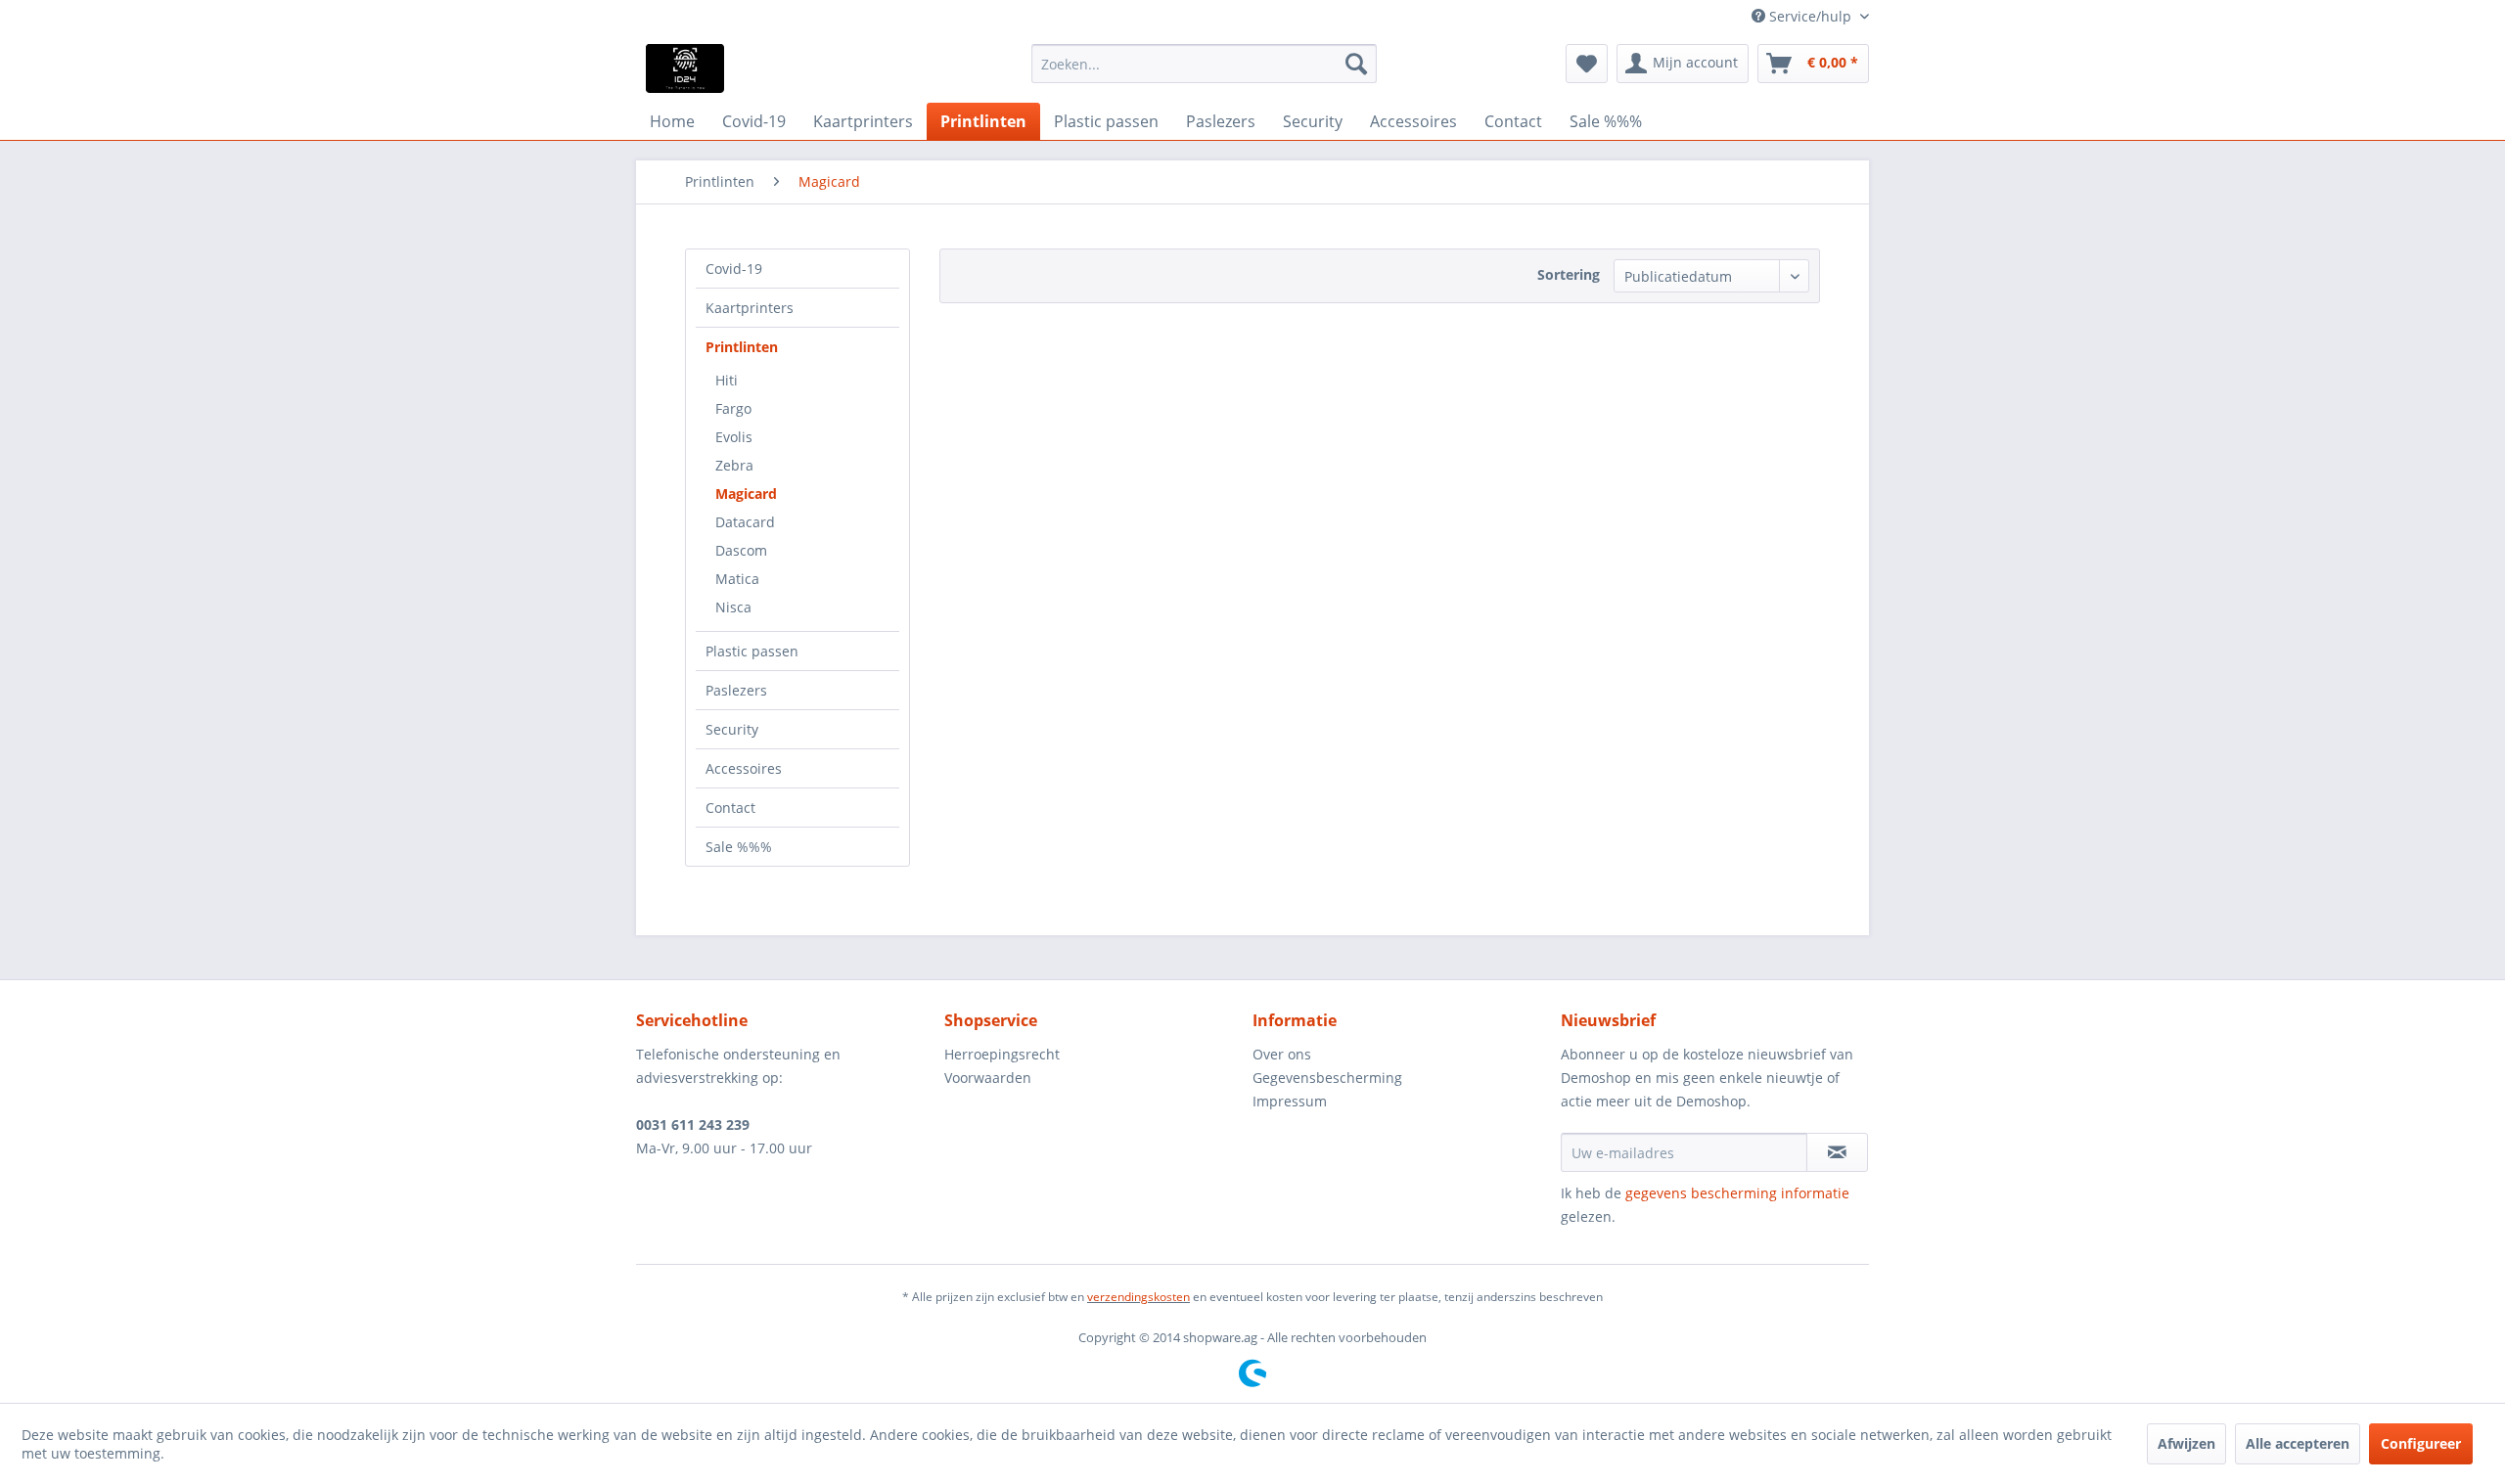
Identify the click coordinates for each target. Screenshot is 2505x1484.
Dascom (741, 550)
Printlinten (742, 347)
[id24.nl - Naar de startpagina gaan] (685, 68)
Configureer (2421, 1443)
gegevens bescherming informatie (1737, 1193)
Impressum (1290, 1101)
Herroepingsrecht (1002, 1054)
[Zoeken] (1356, 64)
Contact (730, 808)
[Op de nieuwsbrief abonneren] (1837, 1152)
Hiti (727, 380)
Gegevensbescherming (1327, 1078)
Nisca (733, 607)
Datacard (745, 522)
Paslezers (736, 690)
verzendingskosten (1139, 1297)
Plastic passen (752, 651)
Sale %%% (739, 847)
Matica (737, 579)
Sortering (1569, 274)
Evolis (734, 437)
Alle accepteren (2298, 1443)
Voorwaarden (988, 1078)
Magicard (746, 494)
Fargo (733, 408)
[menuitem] (1204, 64)
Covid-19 (734, 269)
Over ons (1282, 1054)
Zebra (734, 465)
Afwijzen (2186, 1443)
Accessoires (744, 768)
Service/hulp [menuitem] (1810, 16)
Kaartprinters (750, 308)
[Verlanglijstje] (1587, 64)
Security (732, 729)
